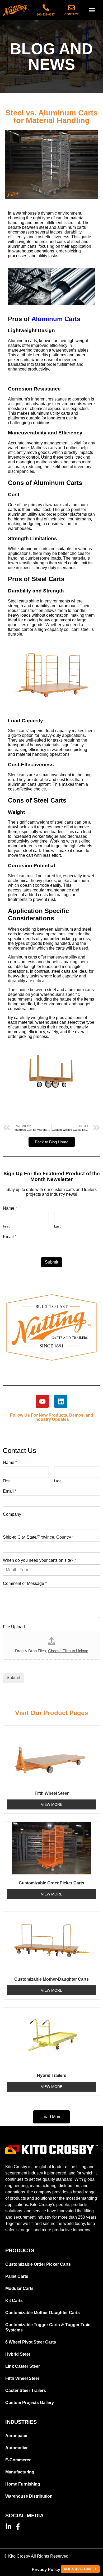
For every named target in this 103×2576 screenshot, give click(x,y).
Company (13, 1514)
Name (10, 1208)
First (6, 1226)
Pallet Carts (17, 2276)
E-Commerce (18, 2460)
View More (52, 1804)
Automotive (17, 2448)
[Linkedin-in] (8, 2527)
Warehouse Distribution (29, 2496)
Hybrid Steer (18, 2354)
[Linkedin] (61, 1401)
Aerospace (16, 2436)
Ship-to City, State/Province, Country (38, 1537)
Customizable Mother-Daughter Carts (43, 2313)
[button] (92, 10)
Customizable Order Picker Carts (38, 2264)
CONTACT (72, 14)
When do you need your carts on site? (39, 1560)
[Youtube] (42, 1401)
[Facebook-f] (18, 2527)
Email (10, 1237)
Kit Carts (14, 2301)
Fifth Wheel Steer (22, 2378)
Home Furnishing (23, 2484)
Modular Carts (19, 2288)
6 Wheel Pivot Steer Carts (31, 2342)
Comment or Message (25, 1583)
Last (57, 1226)
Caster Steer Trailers (26, 2390)
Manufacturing (20, 2472)
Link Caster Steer (23, 2366)
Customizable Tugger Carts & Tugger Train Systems (48, 2327)
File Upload (14, 1627)
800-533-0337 (46, 14)
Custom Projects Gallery (30, 2403)
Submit (51, 1262)
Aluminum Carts (56, 319)
